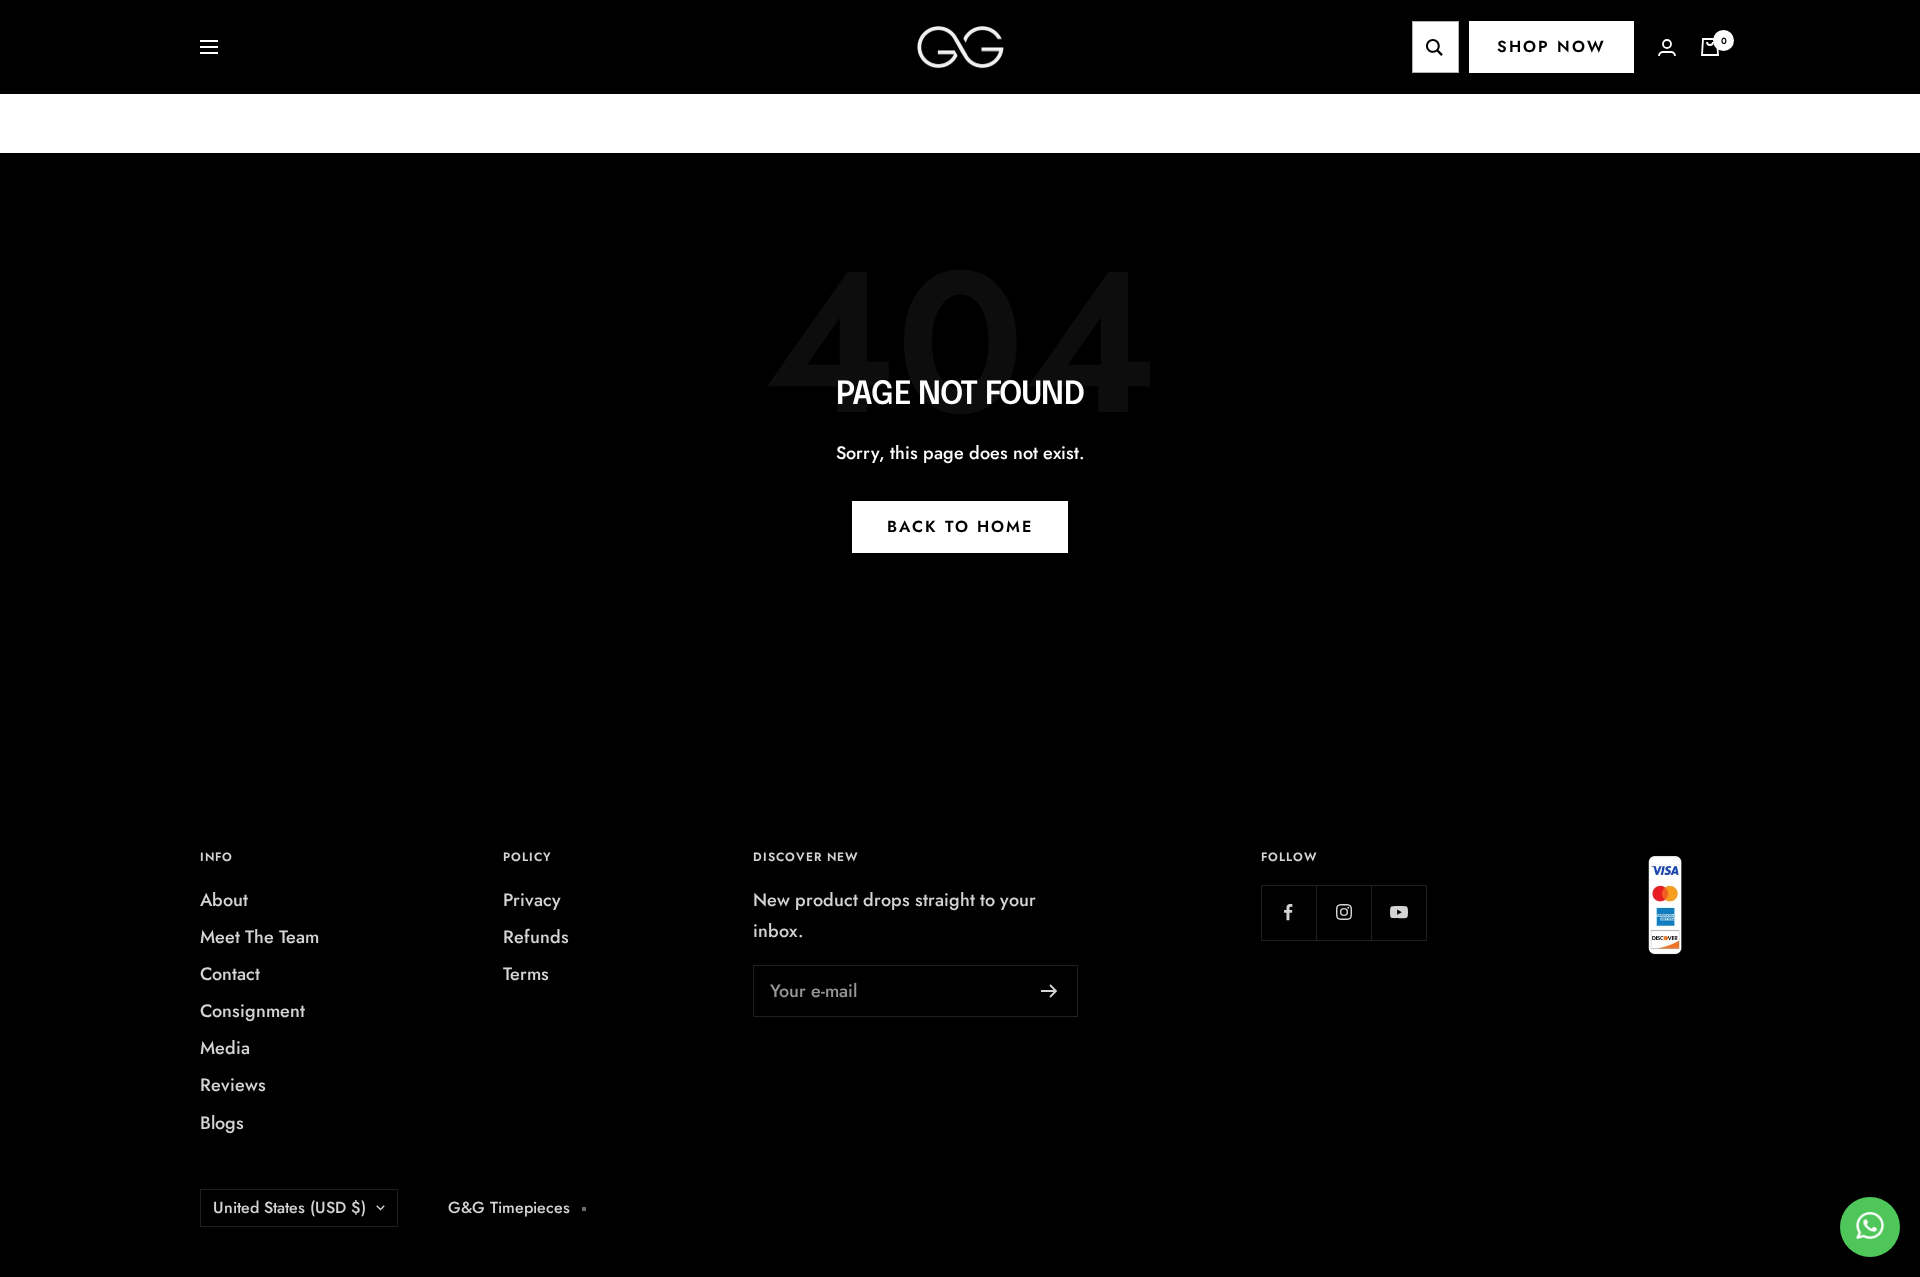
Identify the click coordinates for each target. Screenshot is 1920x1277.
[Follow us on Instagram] (1343, 912)
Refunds (536, 937)
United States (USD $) (289, 1207)
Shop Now (1551, 46)
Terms (526, 974)
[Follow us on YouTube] (1398, 912)
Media (225, 1048)
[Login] (1667, 47)
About (224, 900)
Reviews (233, 1085)
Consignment (252, 1011)
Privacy (532, 900)
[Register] (1049, 991)
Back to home (960, 526)
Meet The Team (259, 937)
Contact (230, 974)
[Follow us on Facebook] (1288, 912)
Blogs (222, 1123)
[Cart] (1710, 47)
